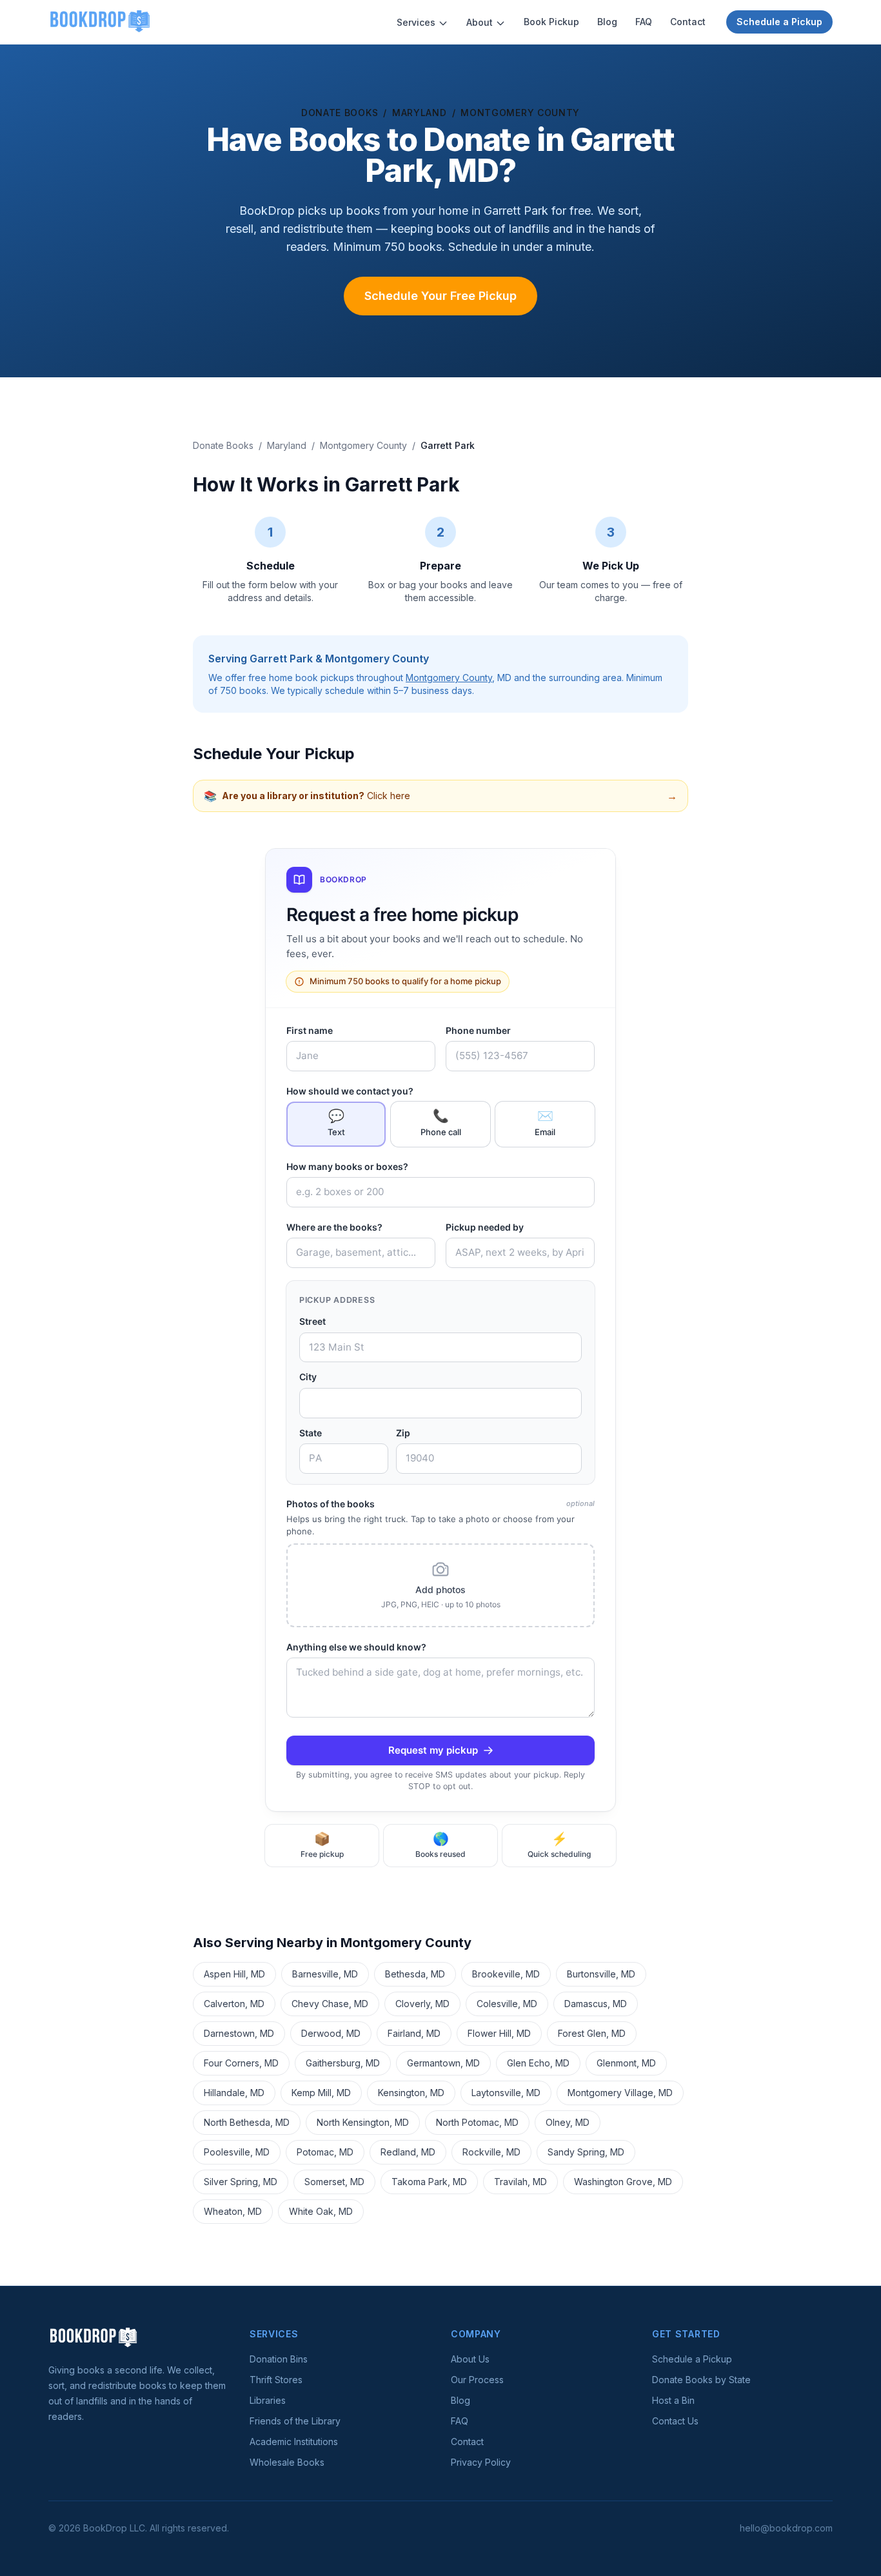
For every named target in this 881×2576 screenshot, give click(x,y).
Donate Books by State (701, 2380)
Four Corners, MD (241, 2063)
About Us (470, 2359)
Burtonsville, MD (601, 1974)
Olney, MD (568, 2122)
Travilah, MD (520, 2182)
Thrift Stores (276, 2380)
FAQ (644, 22)
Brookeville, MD (506, 1974)
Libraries (268, 2400)
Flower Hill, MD (499, 2033)
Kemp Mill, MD (321, 2093)
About (480, 22)
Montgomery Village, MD (620, 2093)
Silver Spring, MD (241, 2182)
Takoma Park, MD (429, 2182)
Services (416, 22)
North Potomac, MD (477, 2122)
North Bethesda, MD (247, 2122)
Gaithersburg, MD (343, 2063)
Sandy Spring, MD (586, 2152)
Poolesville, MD (237, 2152)
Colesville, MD (507, 2004)
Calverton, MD (234, 2004)
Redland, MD (408, 2152)
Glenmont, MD (626, 2063)
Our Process (477, 2380)
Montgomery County (520, 113)
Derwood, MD (331, 2033)
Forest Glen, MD (592, 2033)
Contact (688, 22)
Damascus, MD (596, 2004)
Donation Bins (279, 2359)
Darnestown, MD (239, 2033)
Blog (607, 22)
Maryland (420, 113)
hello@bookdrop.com (786, 2528)
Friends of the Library (295, 2421)
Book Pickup (551, 22)
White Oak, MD (321, 2211)
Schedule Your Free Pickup (440, 296)
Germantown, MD (443, 2063)
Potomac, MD (325, 2152)
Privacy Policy (481, 2462)
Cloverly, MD (422, 2004)
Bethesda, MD (415, 1974)
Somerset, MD (334, 2182)
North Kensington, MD (363, 2122)
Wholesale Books (287, 2462)
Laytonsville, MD (506, 2093)
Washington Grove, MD (623, 2182)
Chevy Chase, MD (330, 2004)
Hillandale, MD (234, 2093)
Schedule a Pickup (779, 22)
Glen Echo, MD (538, 2063)
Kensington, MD (411, 2093)
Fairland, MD (414, 2033)
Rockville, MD (491, 2152)
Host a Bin (673, 2400)
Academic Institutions (294, 2442)
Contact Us (675, 2421)
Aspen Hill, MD (234, 1974)
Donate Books (340, 113)
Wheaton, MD (233, 2211)
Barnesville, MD (325, 1974)
